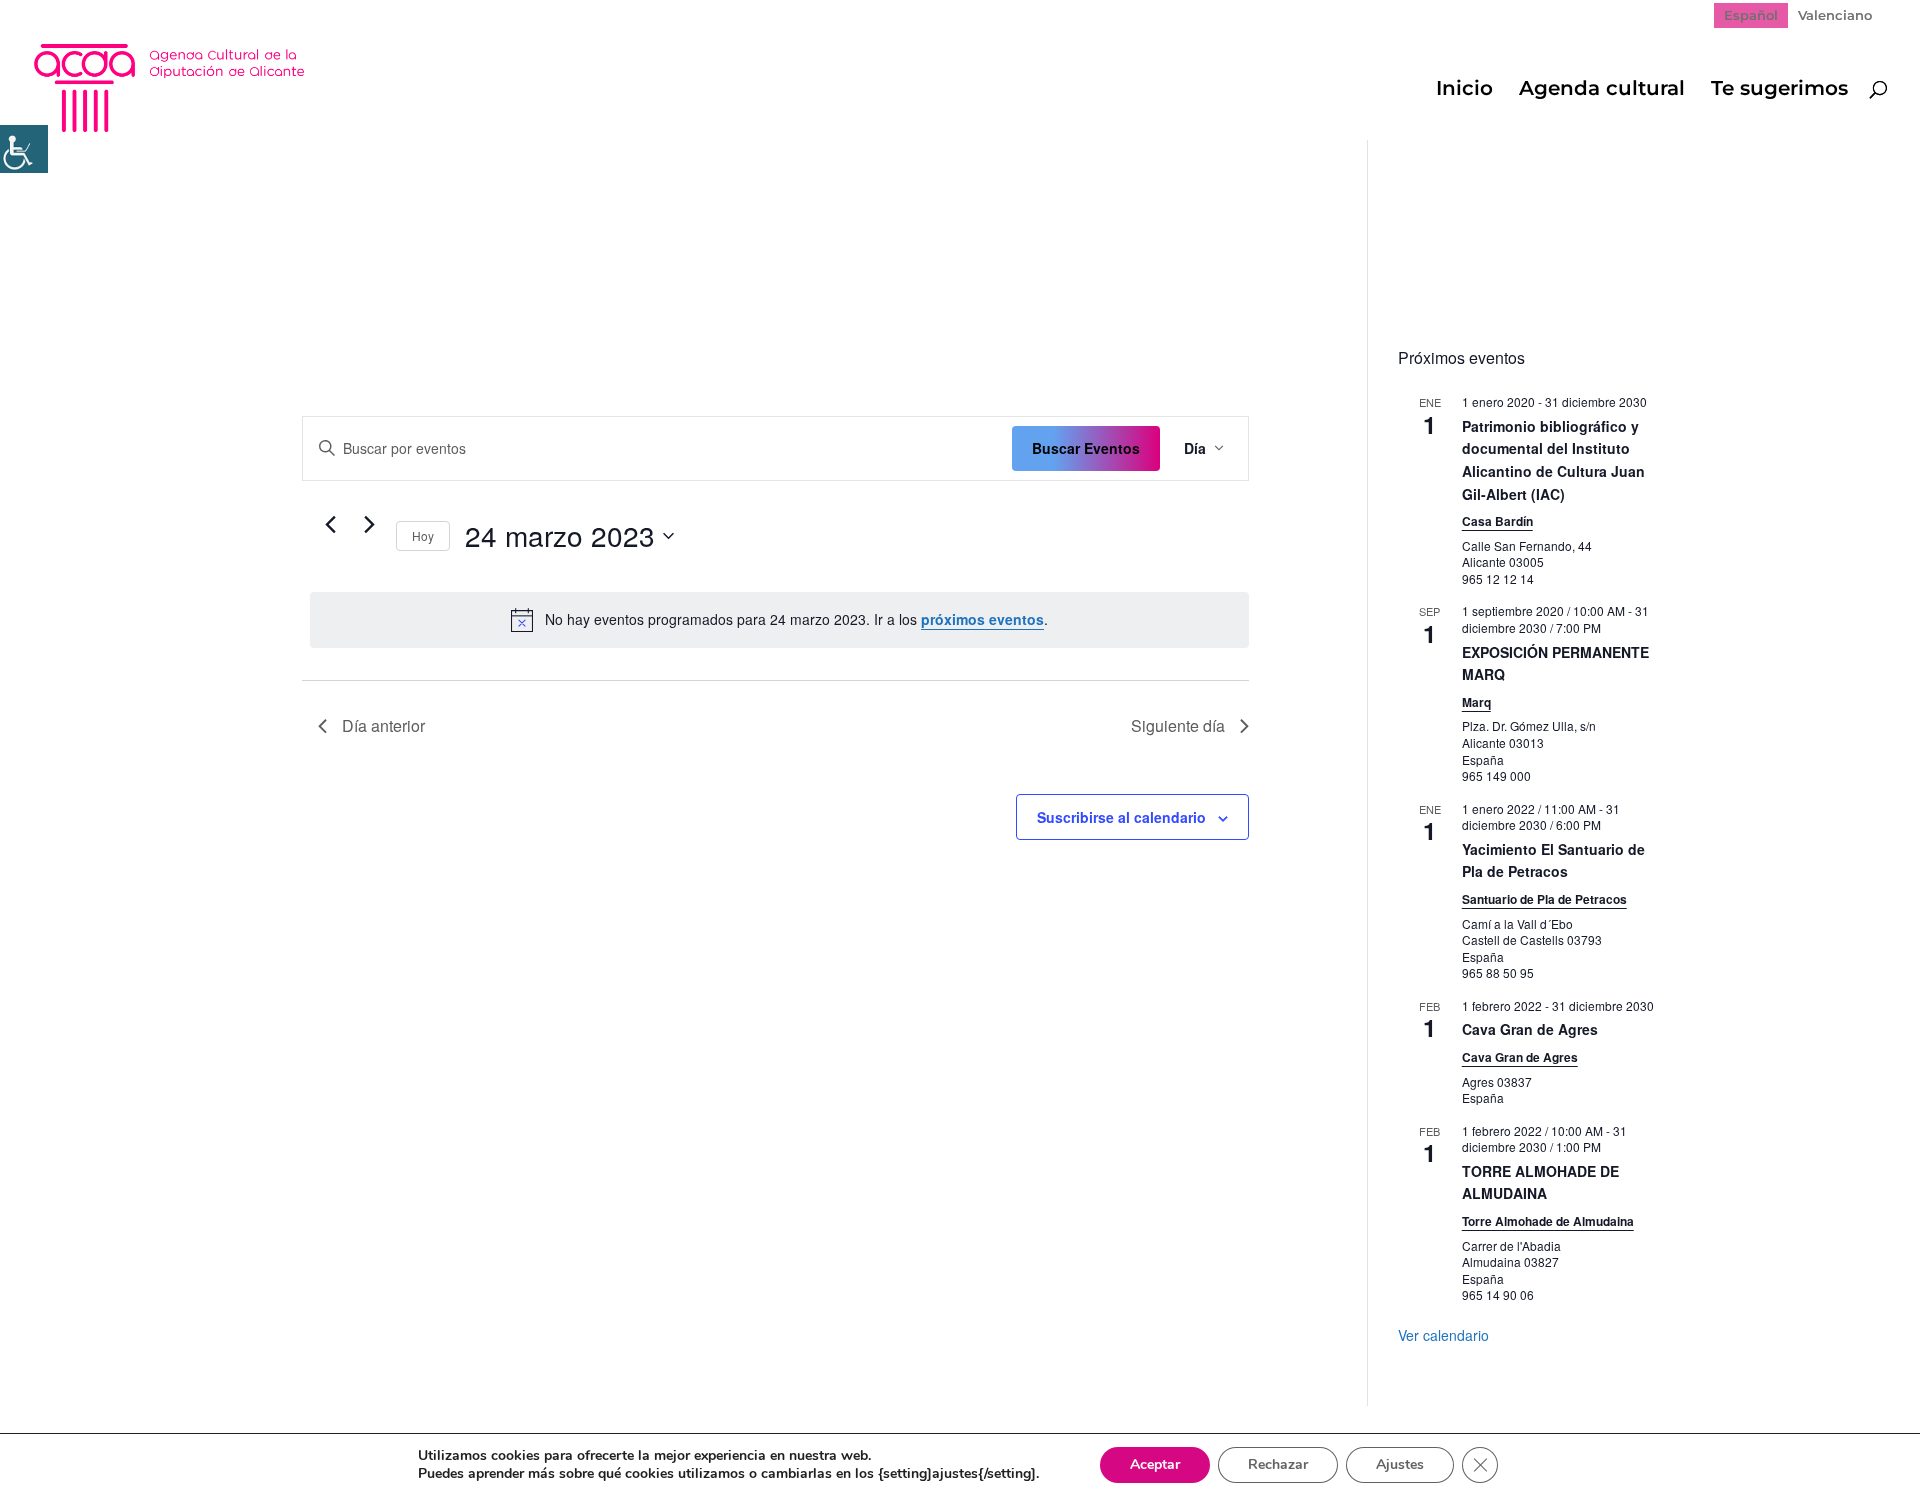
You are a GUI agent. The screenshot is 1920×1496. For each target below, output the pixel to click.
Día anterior (383, 725)
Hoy (423, 535)
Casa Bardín (1497, 521)
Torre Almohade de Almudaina (1548, 1221)
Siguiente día (1178, 725)
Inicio (1464, 90)
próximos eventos (982, 619)
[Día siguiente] (369, 525)
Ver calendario (1443, 1335)
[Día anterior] (330, 525)
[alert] (779, 620)
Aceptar (1155, 1464)
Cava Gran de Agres (1530, 1029)
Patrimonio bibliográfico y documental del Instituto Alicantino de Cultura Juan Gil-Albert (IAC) (1553, 460)
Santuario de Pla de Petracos (1544, 899)
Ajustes (1400, 1464)
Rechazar (1278, 1464)
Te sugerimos (1779, 90)
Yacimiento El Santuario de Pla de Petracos (1553, 860)
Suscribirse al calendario (1121, 817)
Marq (1476, 702)
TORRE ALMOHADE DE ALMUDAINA (1540, 1182)
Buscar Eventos (1086, 448)
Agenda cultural (1602, 90)
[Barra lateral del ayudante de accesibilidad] (24, 149)
